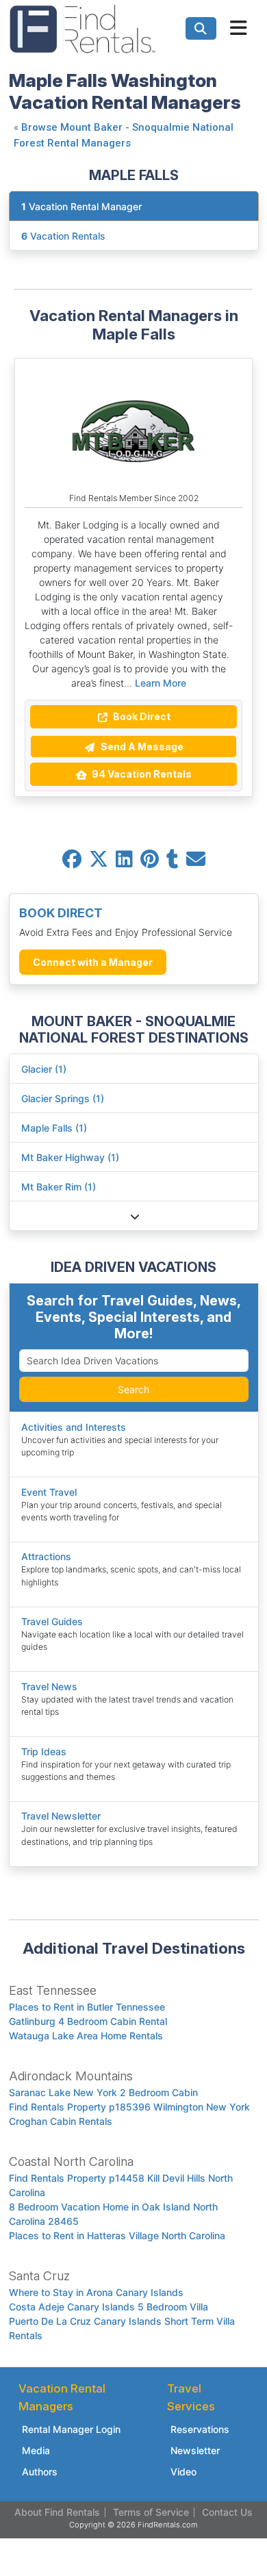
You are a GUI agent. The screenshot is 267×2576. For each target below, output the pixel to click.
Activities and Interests (74, 1427)
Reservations (200, 2429)
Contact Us (227, 2512)
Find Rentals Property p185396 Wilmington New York (129, 2107)
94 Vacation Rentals (141, 774)
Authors (40, 2472)
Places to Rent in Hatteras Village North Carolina (117, 2235)
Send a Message (141, 747)
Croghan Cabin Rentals (61, 2121)
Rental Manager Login (71, 2429)
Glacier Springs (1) (63, 1098)
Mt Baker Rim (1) (59, 1187)
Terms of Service (151, 2512)
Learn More (161, 683)
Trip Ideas (44, 1751)
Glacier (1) (44, 1069)
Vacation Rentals (63, 236)
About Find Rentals (57, 2512)
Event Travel (49, 1492)
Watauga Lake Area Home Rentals (86, 2036)
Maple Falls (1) (54, 1128)
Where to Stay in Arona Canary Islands (96, 2292)
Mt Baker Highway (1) (70, 1157)
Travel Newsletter (61, 1816)
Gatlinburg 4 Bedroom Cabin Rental (88, 2021)
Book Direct (141, 716)
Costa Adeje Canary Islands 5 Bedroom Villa (109, 2307)
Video (183, 2472)
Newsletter (195, 2450)
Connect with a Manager (93, 962)
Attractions (46, 1556)
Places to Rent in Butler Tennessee (87, 2007)
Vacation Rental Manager (81, 206)
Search (133, 1389)
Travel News (49, 1686)
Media (36, 2450)
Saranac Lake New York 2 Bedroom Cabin (103, 2092)
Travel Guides (52, 1621)
